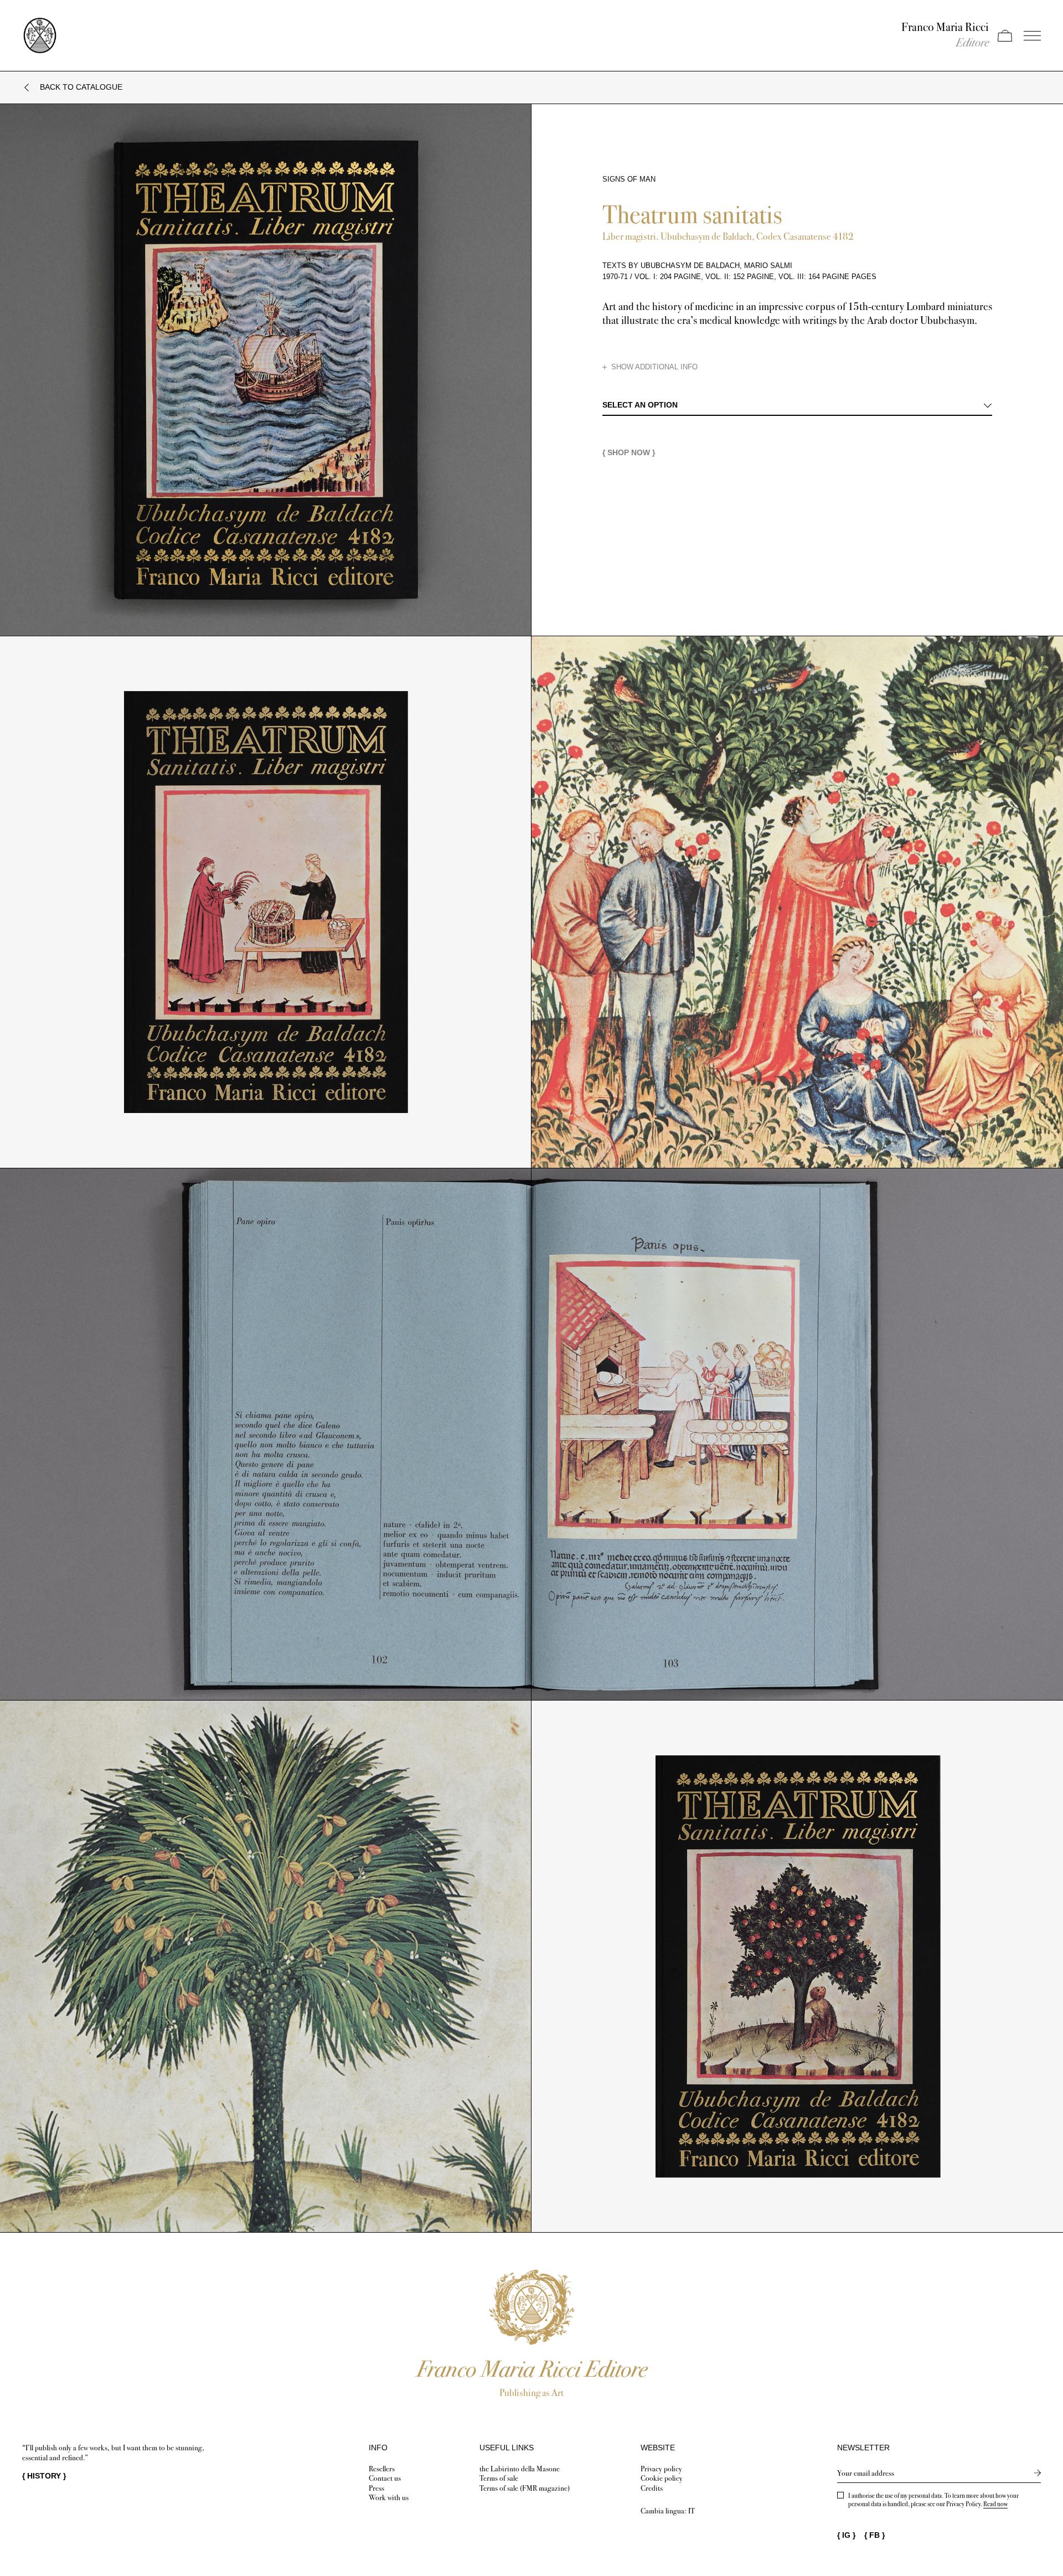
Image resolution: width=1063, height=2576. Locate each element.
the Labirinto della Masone (520, 2469)
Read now (995, 2504)
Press (376, 2488)
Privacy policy (661, 2469)
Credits (652, 2488)
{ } (44, 2476)
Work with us (389, 2498)
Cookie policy (662, 2478)
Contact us (385, 2478)
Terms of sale (499, 2478)
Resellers (382, 2469)
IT (692, 2511)
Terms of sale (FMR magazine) (525, 2488)
